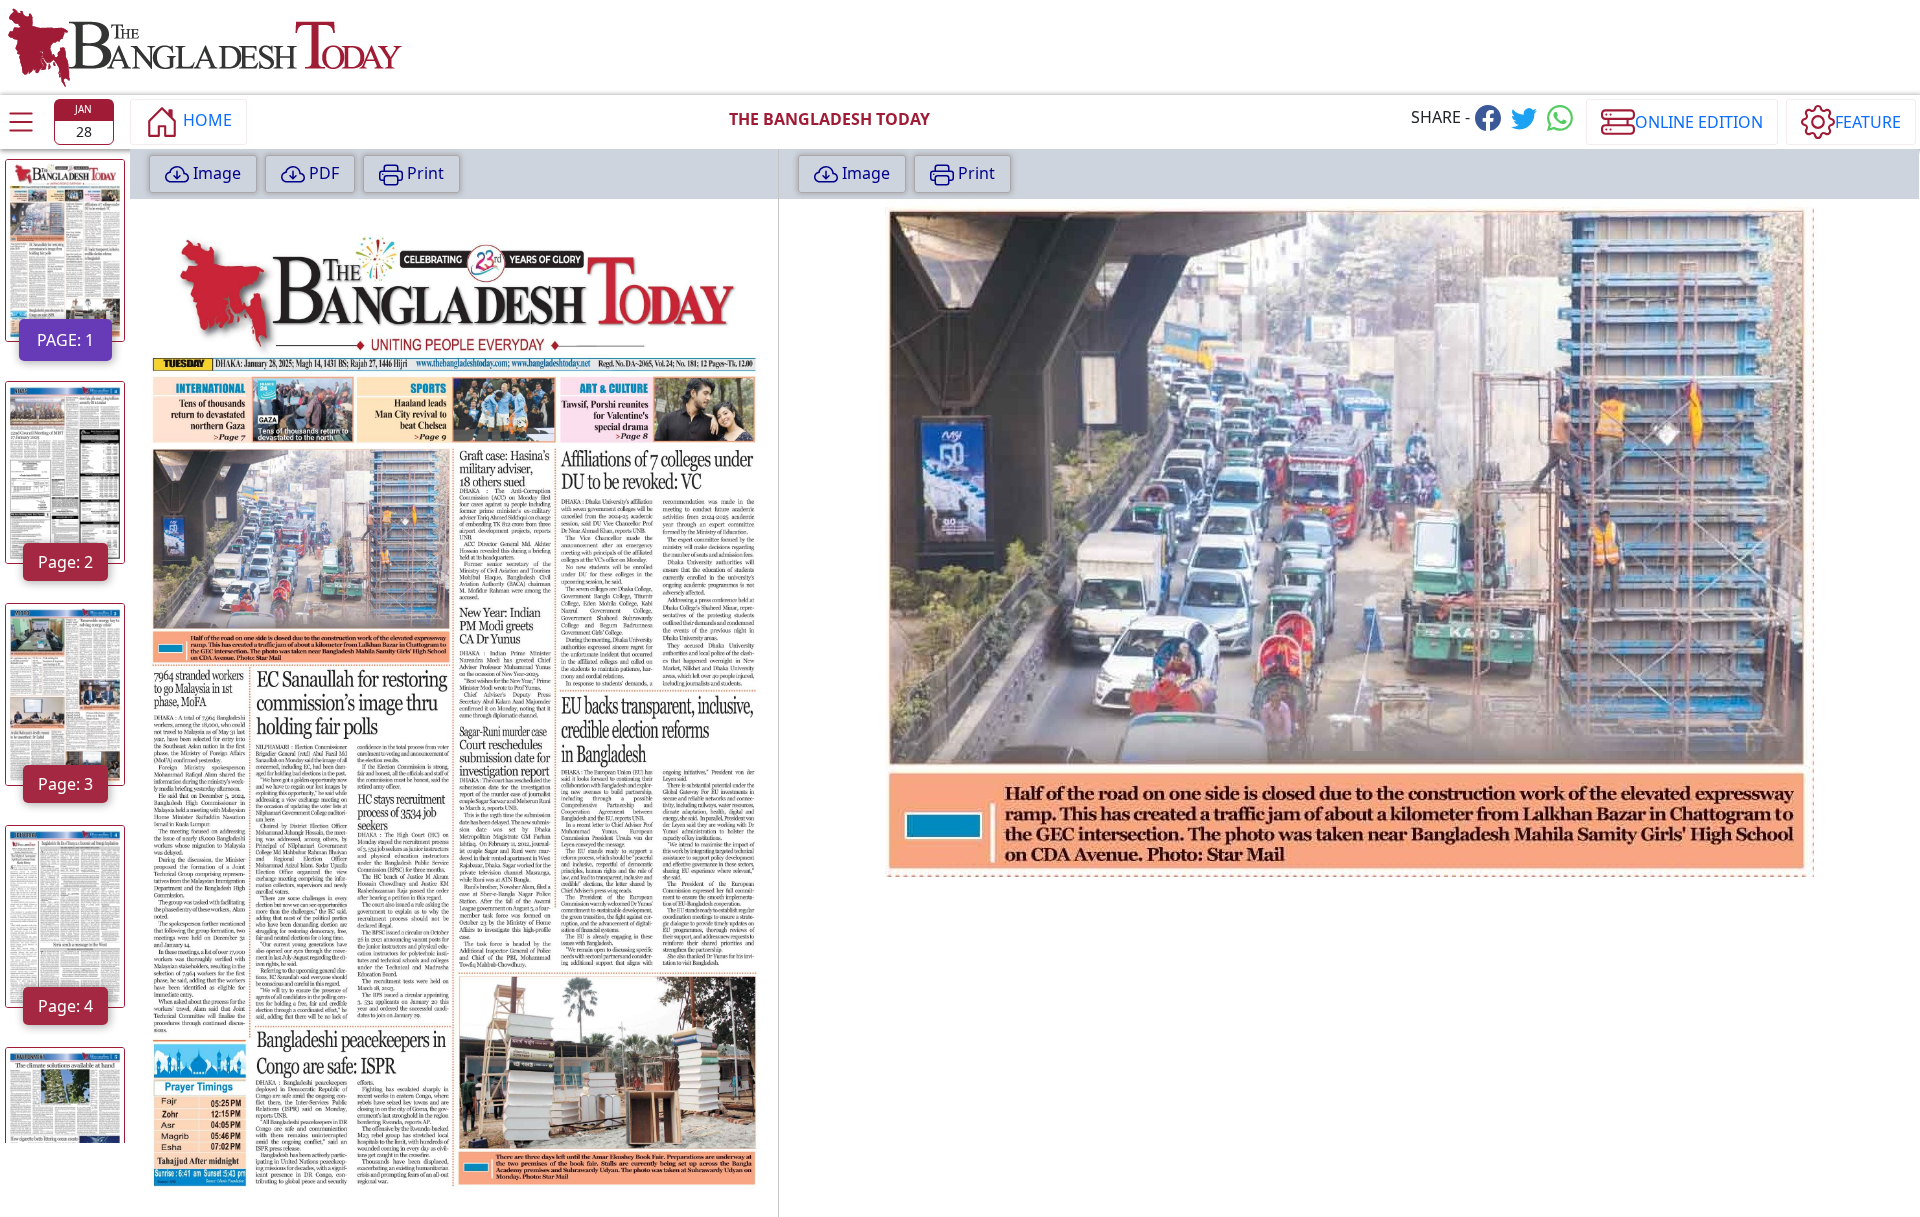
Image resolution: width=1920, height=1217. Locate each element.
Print (423, 173)
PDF (322, 173)
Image (215, 173)
